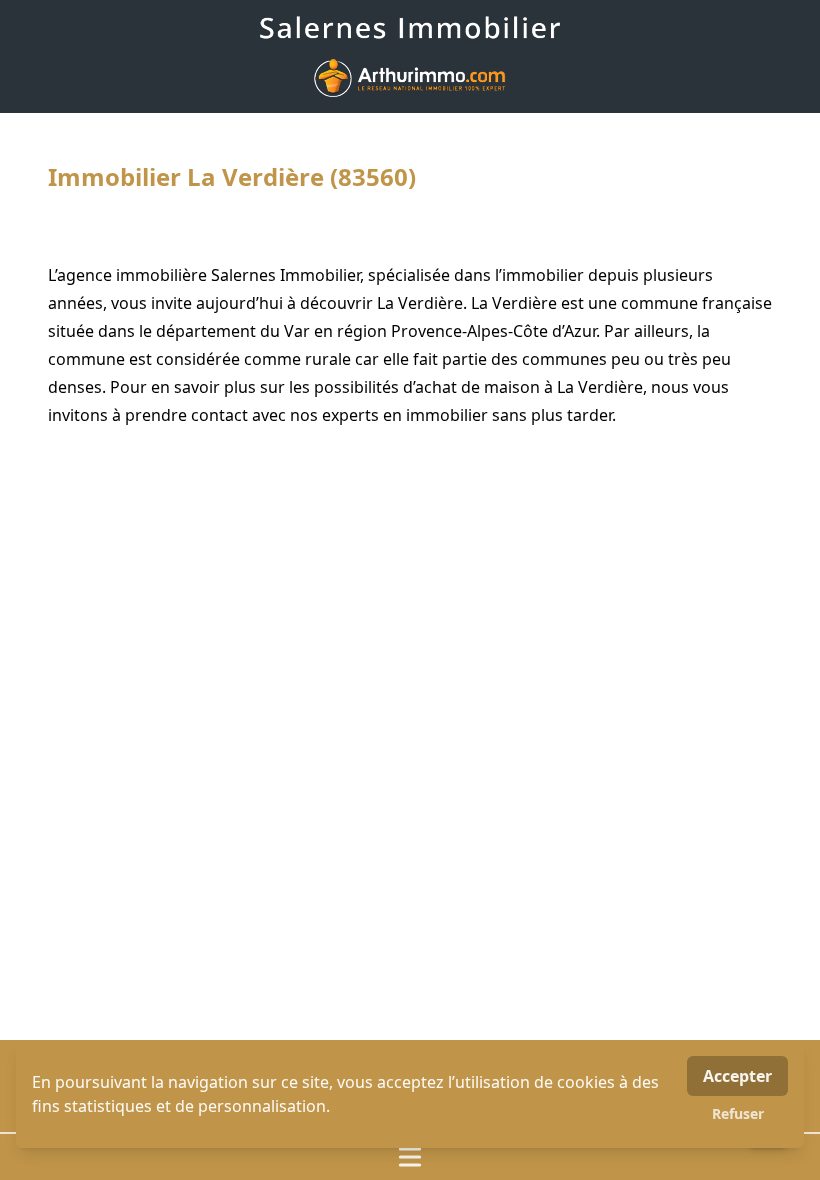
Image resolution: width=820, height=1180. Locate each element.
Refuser (738, 1113)
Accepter (737, 1076)
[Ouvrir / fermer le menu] (410, 1157)
